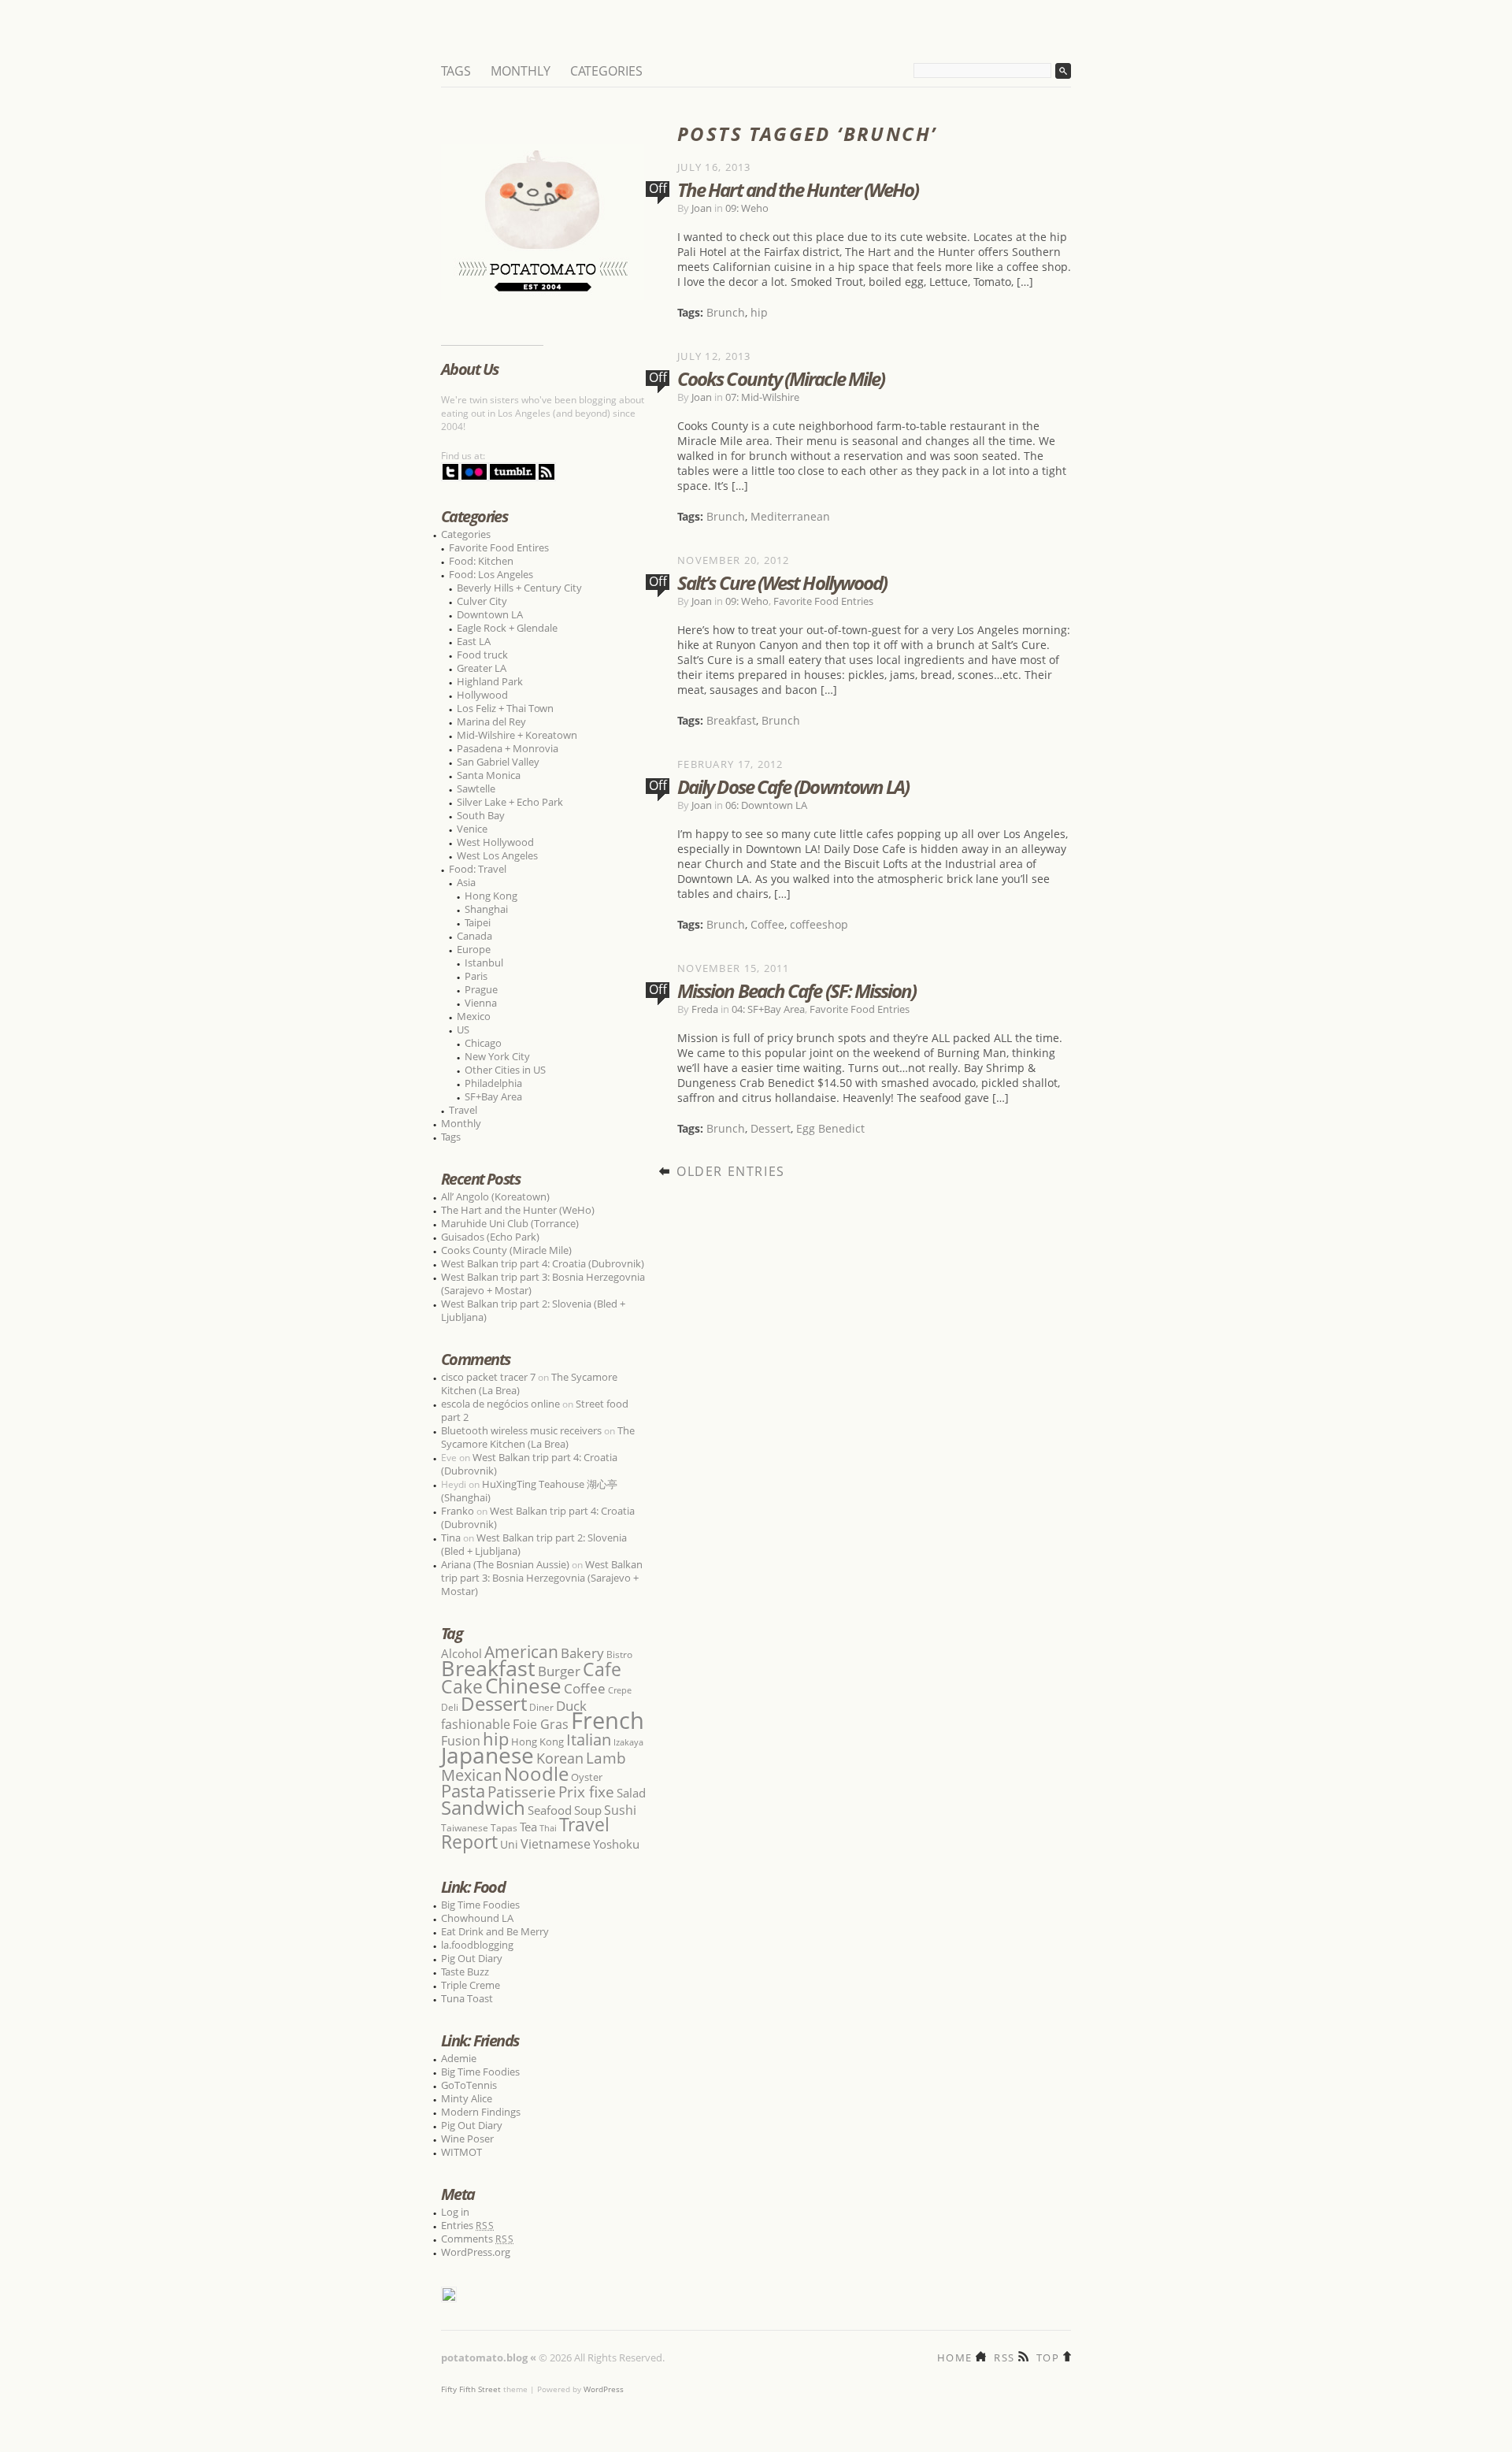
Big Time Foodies (480, 1905)
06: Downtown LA (766, 805)
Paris (476, 976)
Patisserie (522, 1792)
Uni (509, 1844)
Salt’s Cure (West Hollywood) (782, 582)
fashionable (476, 1724)
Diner (541, 1707)
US (463, 1029)
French (608, 1720)
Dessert (771, 1128)
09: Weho (747, 208)
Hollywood (482, 695)
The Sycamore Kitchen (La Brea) (538, 1437)
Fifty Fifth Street (471, 2389)
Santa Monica (489, 775)
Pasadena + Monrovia (508, 748)
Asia (466, 882)
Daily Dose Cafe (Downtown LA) (793, 786)
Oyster (587, 1777)
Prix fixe (586, 1792)
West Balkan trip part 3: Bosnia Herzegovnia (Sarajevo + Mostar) (543, 1283)
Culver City (482, 601)
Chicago (483, 1043)
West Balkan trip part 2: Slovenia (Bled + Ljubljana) (533, 1310)
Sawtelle (476, 788)
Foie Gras (541, 1724)
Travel (463, 1110)
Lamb (606, 1758)
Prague (481, 989)
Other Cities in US (505, 1070)
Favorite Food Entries (823, 601)
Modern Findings (481, 2112)
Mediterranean (790, 516)
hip (759, 312)
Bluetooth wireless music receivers (521, 1430)
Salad (631, 1793)
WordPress (604, 2389)
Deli (450, 1707)
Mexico (474, 1016)
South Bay (481, 815)
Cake (462, 1686)
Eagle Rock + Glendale (507, 628)
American (521, 1651)
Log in (455, 2212)
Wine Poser (467, 2139)
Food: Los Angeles (491, 574)
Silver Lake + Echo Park (510, 802)
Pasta (463, 1791)
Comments (478, 2239)
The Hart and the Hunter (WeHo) (798, 189)
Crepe (620, 1690)
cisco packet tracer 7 (488, 1377)
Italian (589, 1739)
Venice (472, 829)
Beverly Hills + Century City (519, 588)
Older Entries (731, 1171)
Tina (451, 1538)
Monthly (521, 71)
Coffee (767, 924)
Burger (559, 1671)
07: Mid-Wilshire (762, 397)
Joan (702, 208)
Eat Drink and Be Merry (495, 1931)
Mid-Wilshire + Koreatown (517, 735)
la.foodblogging (477, 1945)
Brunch (726, 312)
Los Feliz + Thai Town (505, 708)
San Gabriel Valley (498, 762)
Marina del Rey (491, 722)
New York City (497, 1056)
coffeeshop (819, 924)
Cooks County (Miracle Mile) (781, 378)
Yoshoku (616, 1844)
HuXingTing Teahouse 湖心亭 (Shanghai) (529, 1491)
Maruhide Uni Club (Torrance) (510, 1223)
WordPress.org (476, 2252)
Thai (548, 1828)
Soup (588, 1810)
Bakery (582, 1653)
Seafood (550, 1810)
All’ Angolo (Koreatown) (495, 1196)
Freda (705, 1009)
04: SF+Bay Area (768, 1009)
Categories (606, 71)
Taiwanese (465, 1828)
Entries (468, 2225)
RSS (1004, 2356)
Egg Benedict (830, 1128)
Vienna (481, 1003)
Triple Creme (471, 1985)
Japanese (487, 1755)
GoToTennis (469, 2085)
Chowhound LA (477, 1918)
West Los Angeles (497, 855)
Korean (560, 1758)
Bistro (619, 1654)
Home (954, 2356)
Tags (456, 71)
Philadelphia (493, 1083)
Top (1048, 2356)
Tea (528, 1827)
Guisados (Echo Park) (490, 1237)
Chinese (523, 1686)
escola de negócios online (500, 1404)
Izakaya (628, 1742)
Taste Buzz (465, 1972)
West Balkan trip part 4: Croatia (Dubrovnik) (543, 1263)
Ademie (459, 2058)
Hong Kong (491, 896)
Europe (474, 949)
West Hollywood (495, 842)
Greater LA (482, 668)
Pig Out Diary (472, 1958)
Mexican (471, 1775)
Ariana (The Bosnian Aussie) (505, 1564)
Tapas (504, 1828)
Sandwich (483, 1807)
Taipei (478, 922)
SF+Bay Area (493, 1096)
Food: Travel (478, 869)
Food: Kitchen (481, 561)
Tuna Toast (467, 1998)
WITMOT (461, 2152)
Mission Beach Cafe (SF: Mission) (797, 990)
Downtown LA (490, 614)
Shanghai (486, 909)
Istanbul (484, 963)
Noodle (536, 1773)
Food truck (482, 655)
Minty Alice (467, 2098)
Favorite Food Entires (499, 547)
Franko (458, 1511)
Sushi (620, 1810)
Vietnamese (556, 1844)
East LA (474, 641)
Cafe (602, 1669)
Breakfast (731, 720)
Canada (474, 936)
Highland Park (490, 681)
